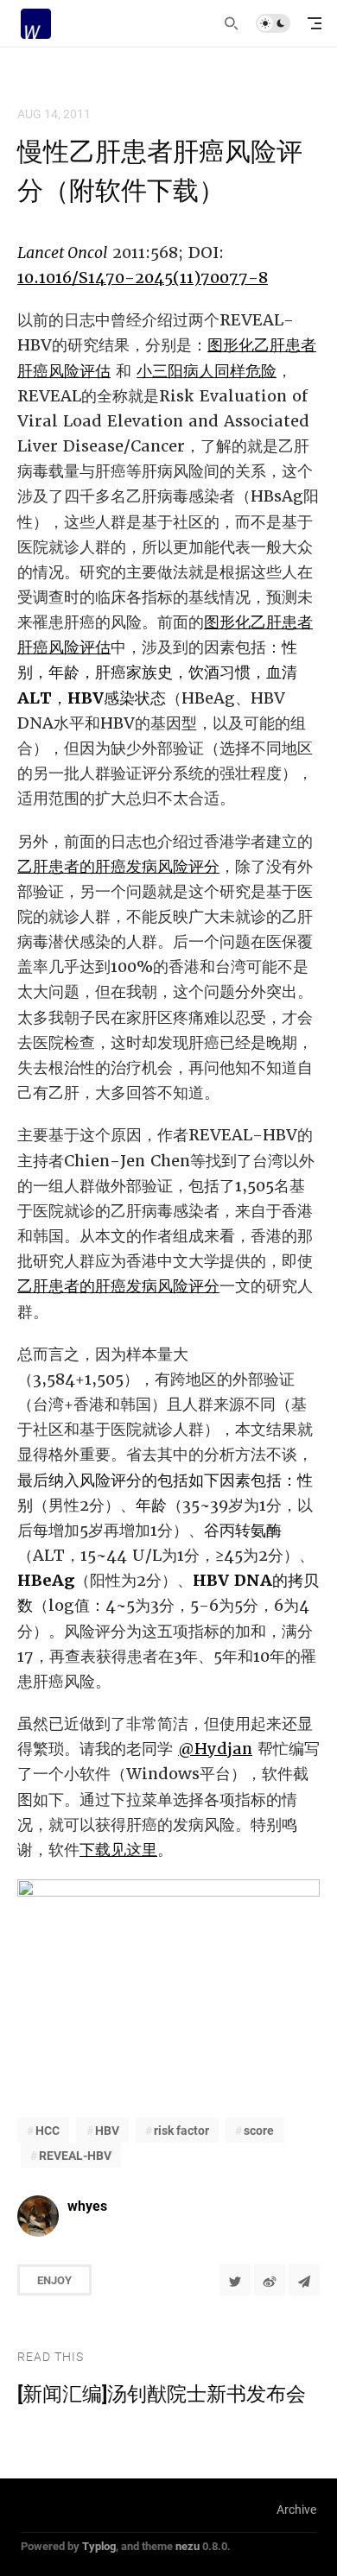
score (259, 2130)
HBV (107, 2130)
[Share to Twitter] (235, 2280)
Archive (296, 2509)
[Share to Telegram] (304, 2280)
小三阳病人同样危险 (207, 371)
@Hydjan (215, 1749)
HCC (48, 2130)
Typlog (99, 2546)
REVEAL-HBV (75, 2155)
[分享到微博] (270, 2280)
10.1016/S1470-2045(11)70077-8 (143, 278)
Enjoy (54, 2280)
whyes (87, 2205)
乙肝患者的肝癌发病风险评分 (118, 866)
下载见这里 (118, 1850)
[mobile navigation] (315, 23)
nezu (188, 2546)
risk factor (181, 2130)
